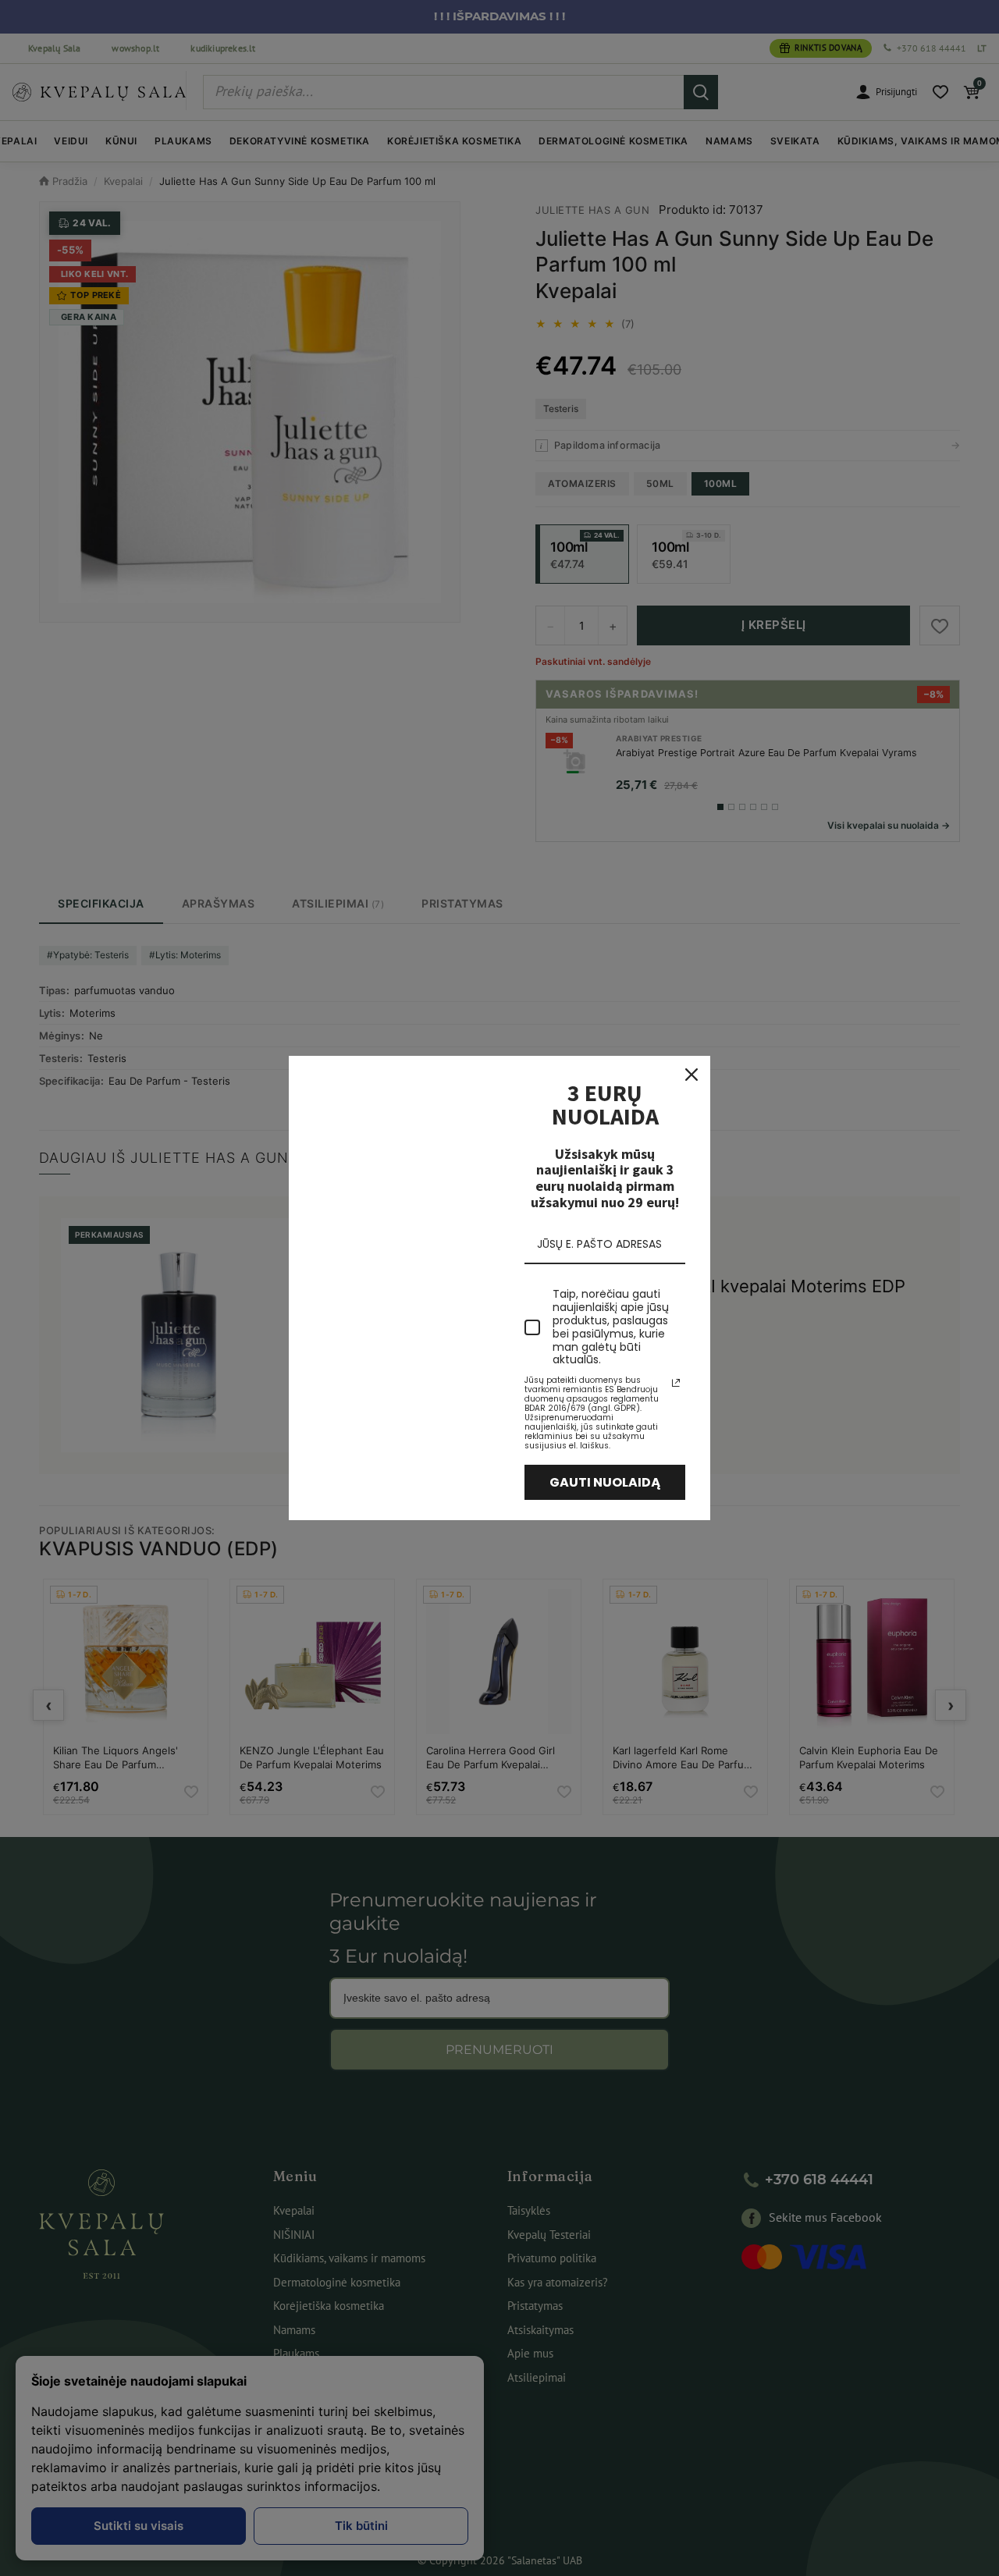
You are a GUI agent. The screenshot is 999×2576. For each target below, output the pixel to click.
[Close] (691, 1075)
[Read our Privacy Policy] (676, 1383)
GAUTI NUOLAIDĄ (605, 1482)
